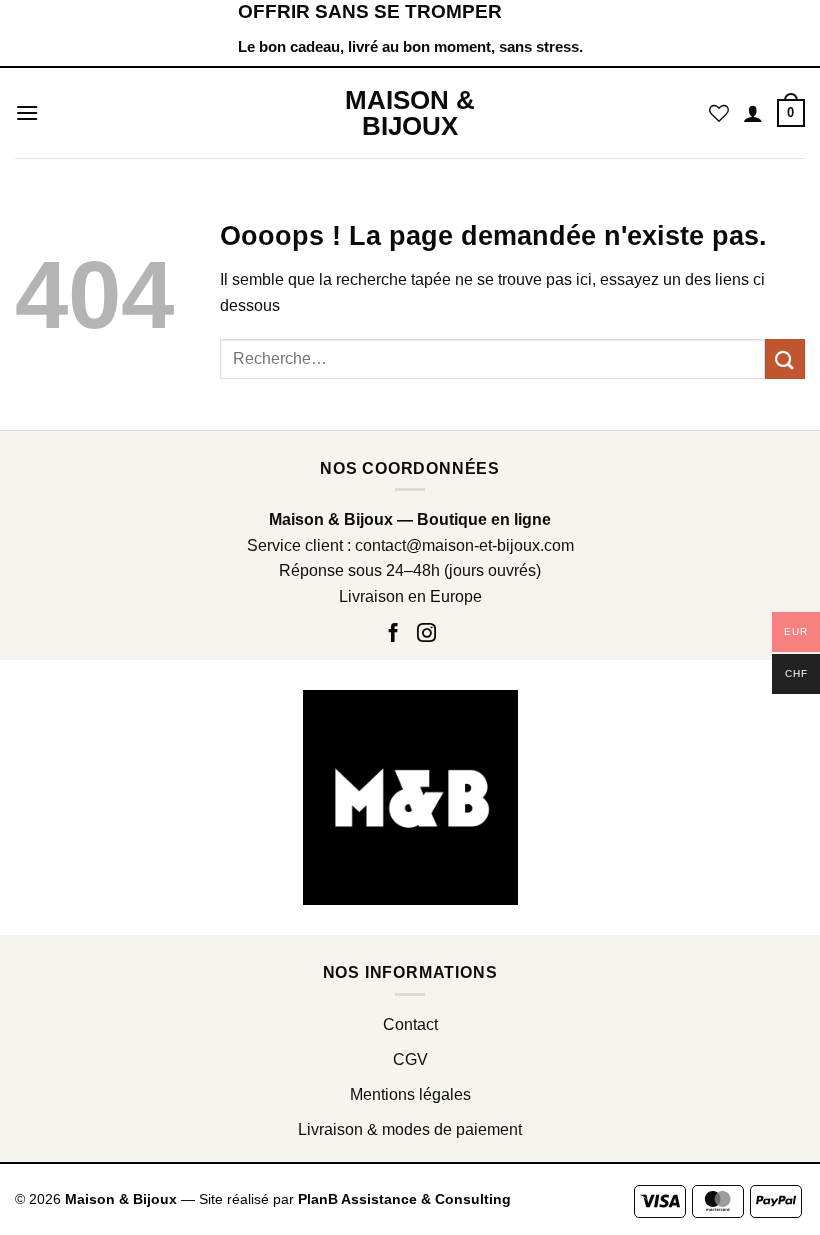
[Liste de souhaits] (719, 113)
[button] (27, 112)
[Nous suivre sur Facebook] (396, 634)
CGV (410, 1059)
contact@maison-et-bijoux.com (464, 545)
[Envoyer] (785, 358)
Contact (410, 1024)
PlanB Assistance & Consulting (404, 1199)
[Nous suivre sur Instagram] (426, 634)
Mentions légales (410, 1094)
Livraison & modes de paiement (410, 1129)
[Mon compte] (753, 113)
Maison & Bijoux (410, 113)
